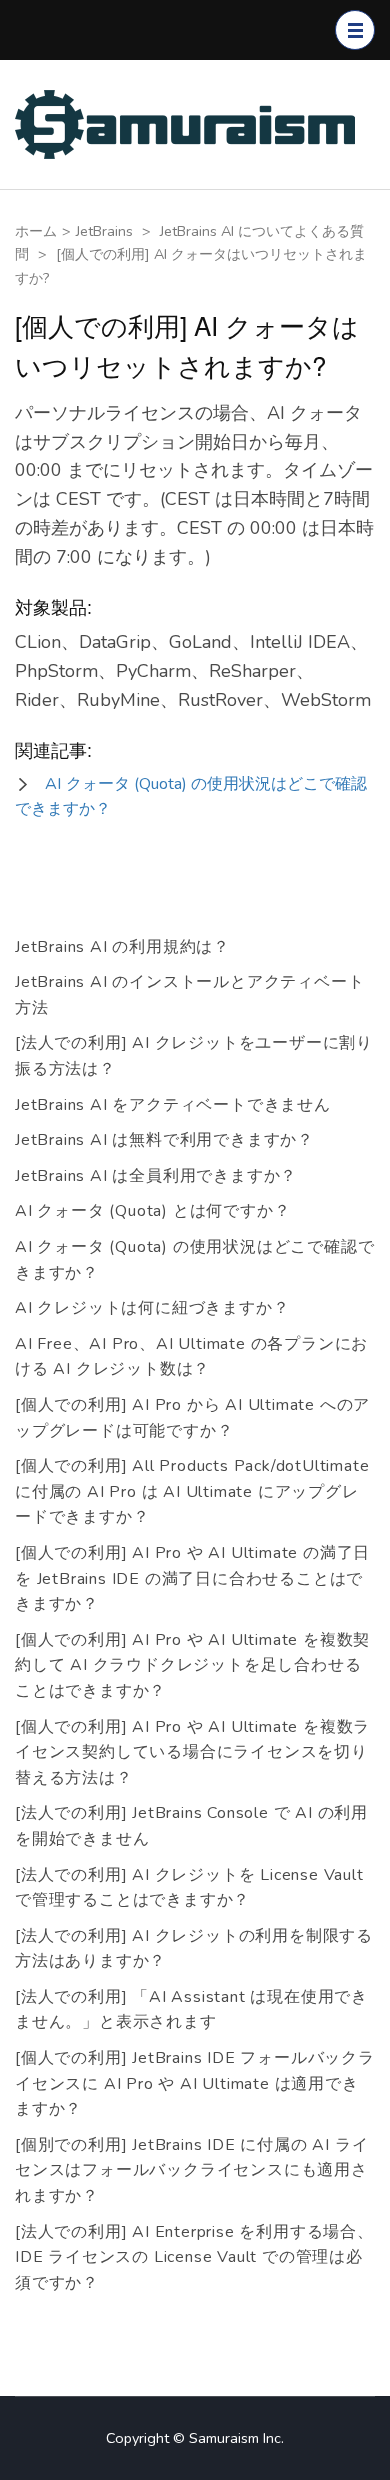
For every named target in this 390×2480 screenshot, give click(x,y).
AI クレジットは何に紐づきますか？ (152, 1308)
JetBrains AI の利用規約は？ (122, 947)
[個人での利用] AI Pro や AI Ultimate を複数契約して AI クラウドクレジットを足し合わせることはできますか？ (192, 1665)
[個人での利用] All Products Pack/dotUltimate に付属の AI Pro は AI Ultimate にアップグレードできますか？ (192, 1491)
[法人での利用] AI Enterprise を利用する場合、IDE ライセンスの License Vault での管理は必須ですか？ (194, 2257)
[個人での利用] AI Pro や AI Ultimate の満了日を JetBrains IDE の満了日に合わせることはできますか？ (192, 1578)
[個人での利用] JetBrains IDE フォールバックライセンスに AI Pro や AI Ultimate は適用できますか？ (195, 2083)
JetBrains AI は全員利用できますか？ (156, 1176)
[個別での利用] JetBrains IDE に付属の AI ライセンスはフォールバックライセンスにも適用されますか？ (191, 2170)
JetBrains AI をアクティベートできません (173, 1105)
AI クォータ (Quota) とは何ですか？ (152, 1211)
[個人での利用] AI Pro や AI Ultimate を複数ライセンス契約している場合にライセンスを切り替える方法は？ (192, 1752)
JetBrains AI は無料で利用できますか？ (164, 1140)
